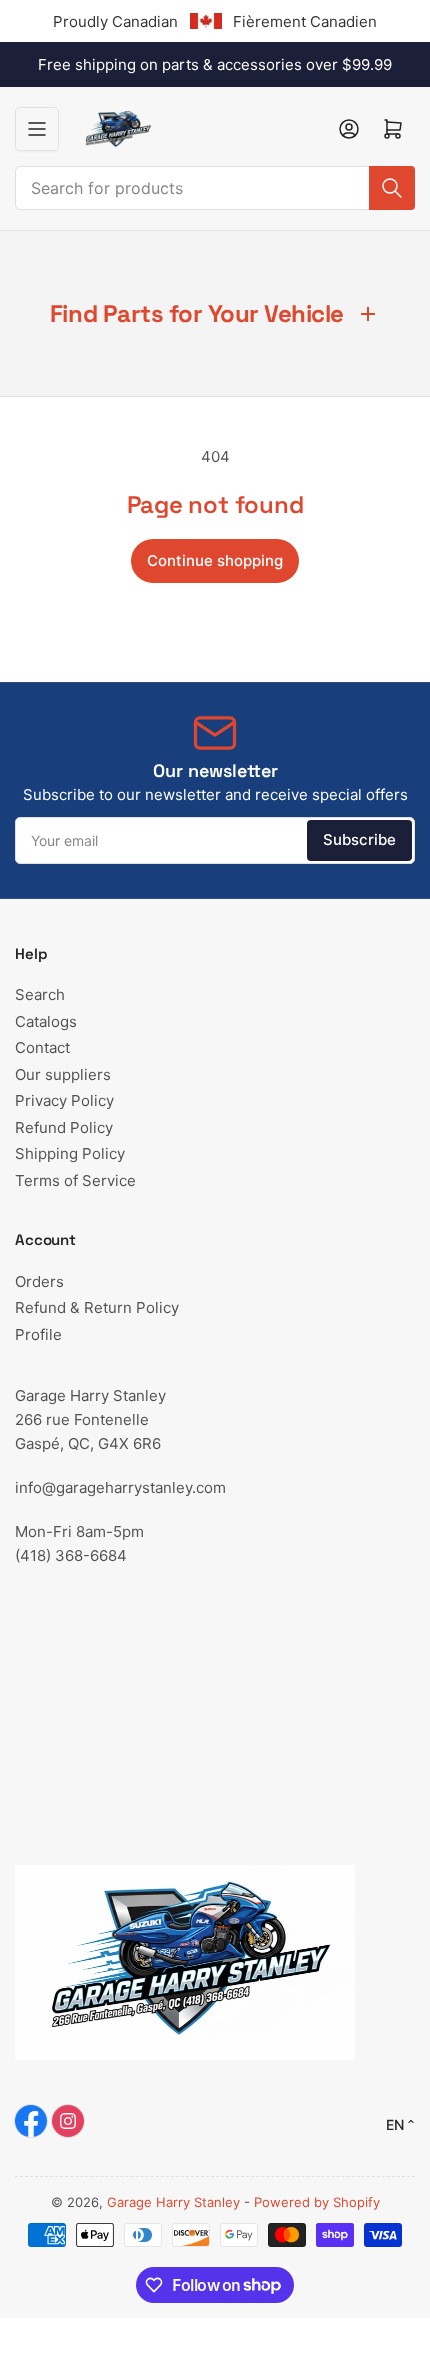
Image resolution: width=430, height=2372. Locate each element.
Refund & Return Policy (97, 1307)
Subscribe (359, 839)
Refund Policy (64, 1127)
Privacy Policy (64, 1100)
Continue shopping (215, 560)
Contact (42, 1047)
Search (40, 994)
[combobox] (215, 188)
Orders (39, 1281)
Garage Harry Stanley (173, 2202)
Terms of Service (75, 1180)
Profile (38, 1334)
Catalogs (46, 1021)
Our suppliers (63, 1074)
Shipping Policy (70, 1153)
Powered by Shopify (317, 2202)
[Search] (392, 188)
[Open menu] (37, 129)
